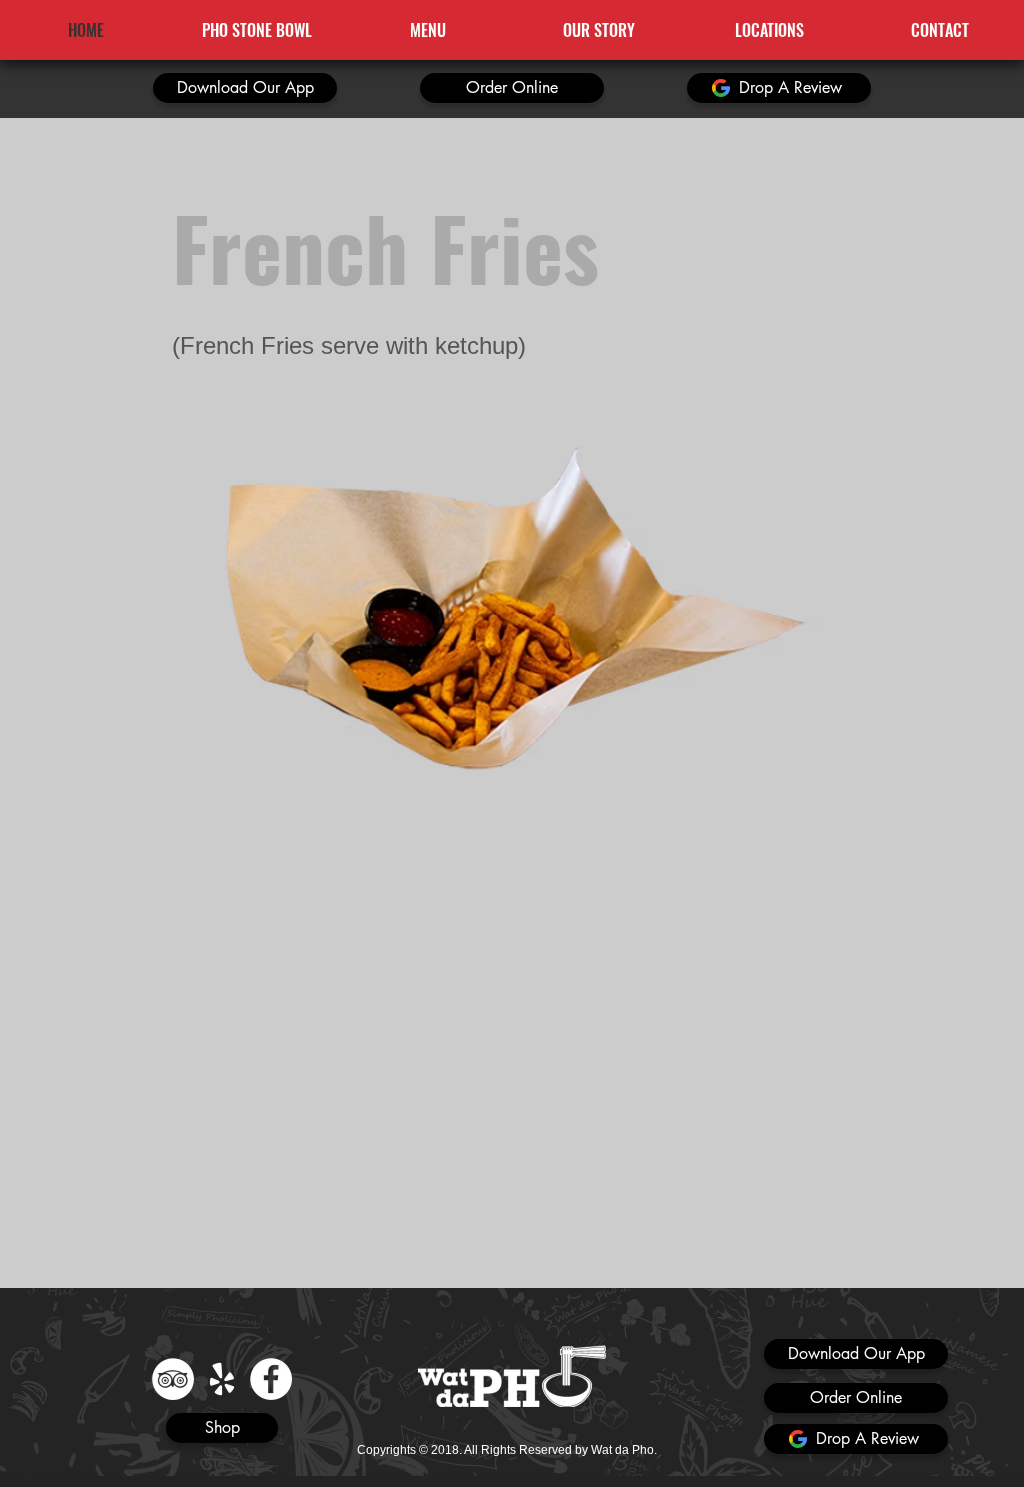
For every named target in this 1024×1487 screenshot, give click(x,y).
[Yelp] (222, 1379)
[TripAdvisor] (173, 1379)
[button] (245, 88)
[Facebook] (271, 1379)
